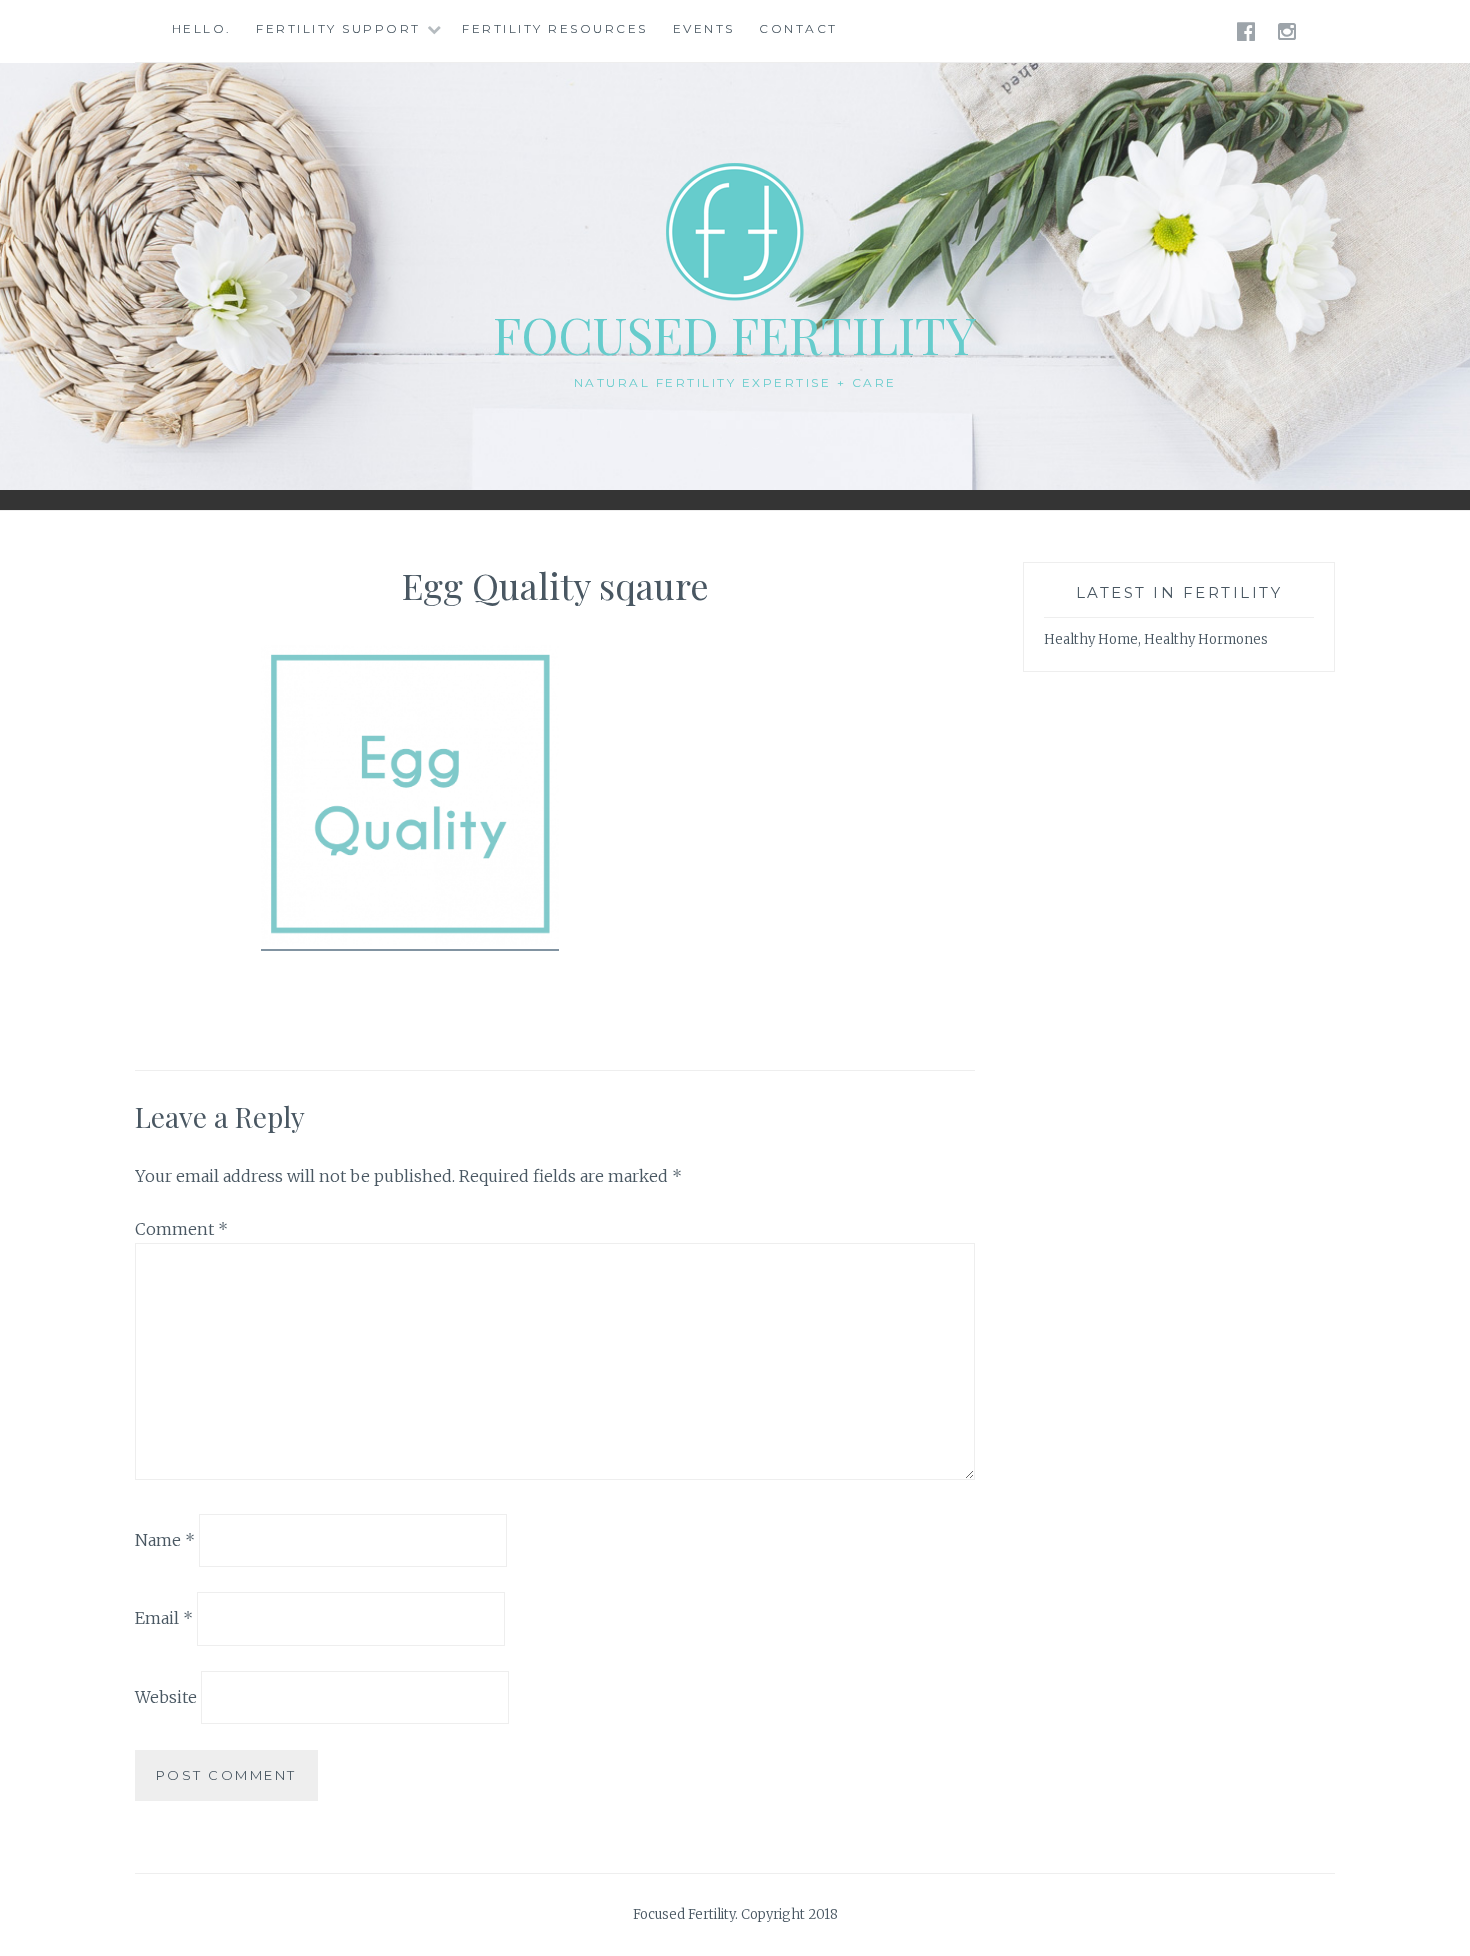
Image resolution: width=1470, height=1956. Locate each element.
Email (164, 1618)
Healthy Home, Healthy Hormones (1156, 639)
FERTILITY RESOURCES (555, 28)
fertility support (338, 28)
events (704, 28)
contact (798, 28)
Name (165, 1539)
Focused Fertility (735, 334)
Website (166, 1697)
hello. (202, 28)
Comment (181, 1229)
